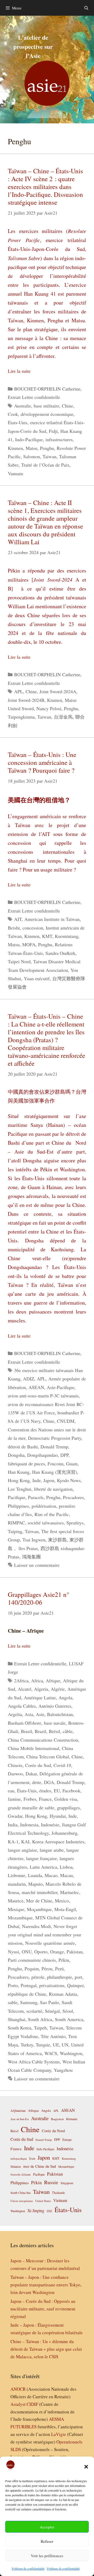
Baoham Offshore (25, 1723)
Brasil (27, 1731)
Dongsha (16, 1455)
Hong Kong (19, 1480)
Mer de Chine (39, 1901)
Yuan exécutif (37, 978)
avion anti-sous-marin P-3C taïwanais (43, 1396)
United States (43, 2201)
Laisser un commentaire (37, 1565)
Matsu (31, 448)
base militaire (46, 406)
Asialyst (18, 2404)
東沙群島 (57, 1540)
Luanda (35, 1875)
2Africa (21, 1680)
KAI (25, 1841)
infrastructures (59, 439)
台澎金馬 (63, 717)
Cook (13, 414)
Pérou (47, 1969)
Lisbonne (17, 1875)
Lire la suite (19, 371)
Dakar (31, 1774)
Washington (71, 2053)
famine (14, 1799)
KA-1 (13, 1841)
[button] (86, 2467)
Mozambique (20, 1918)
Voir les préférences (47, 2556)
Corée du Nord (53, 2131)
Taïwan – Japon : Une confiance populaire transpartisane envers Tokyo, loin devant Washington (46, 2285)
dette (37, 1782)
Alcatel (25, 1689)
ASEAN (36, 1387)
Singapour (67, 2183)
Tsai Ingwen (34, 1540)
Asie (40, 1714)
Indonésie (50, 1825)
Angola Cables (22, 1706)
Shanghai (17, 2019)
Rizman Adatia (63, 1994)
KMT (47, 936)
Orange (57, 1952)
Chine (67, 406)
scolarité (34, 2011)
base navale (55, 1723)
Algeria (41, 1689)
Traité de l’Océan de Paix (45, 465)
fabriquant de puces (26, 1464)
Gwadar (15, 1816)
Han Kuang (19, 1472)
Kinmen (15, 448)
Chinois (15, 1765)
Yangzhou (63, 2070)
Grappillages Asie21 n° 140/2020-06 (39, 1598)
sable (13, 2002)
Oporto (41, 1952)
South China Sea (20, 2193)
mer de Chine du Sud (40, 2166)
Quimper (75, 1985)
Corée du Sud (38, 1765)
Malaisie (16, 2166)
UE (56, 2045)
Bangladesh (57, 2119)
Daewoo (15, 1774)
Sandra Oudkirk (60, 953)
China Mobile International (34, 1748)
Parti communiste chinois (32, 1960)
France (45, 1799)
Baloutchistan (60, 1714)
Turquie (43, 2045)
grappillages (68, 1808)
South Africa (40, 2019)
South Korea (20, 2028)
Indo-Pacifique (29, 439)
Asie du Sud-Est (20, 2119)
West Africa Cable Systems (34, 2062)
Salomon (32, 456)
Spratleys (75, 1523)
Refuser (47, 2541)
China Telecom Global (48, 1757)
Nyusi (13, 1952)
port (78, 1977)
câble (68, 1731)
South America (69, 2019)
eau (11, 1791)
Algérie (58, 1689)
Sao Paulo (49, 2002)
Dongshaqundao (42, 1455)
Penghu (47, 448)
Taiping (15, 1531)
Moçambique (39, 1909)
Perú (59, 1969)
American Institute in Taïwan (52, 919)
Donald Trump (54, 1447)
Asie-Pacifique (61, 1387)
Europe (67, 2140)
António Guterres (55, 1706)
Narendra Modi (36, 1926)
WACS (51, 2053)
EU (57, 1791)
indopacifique (19, 2158)
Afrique (53, 1680)
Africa (37, 1680)
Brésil (54, 1731)
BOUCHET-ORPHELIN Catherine (47, 389)
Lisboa (66, 1867)
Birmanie (72, 2119)
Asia (29, 1714)
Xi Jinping (36, 2210)
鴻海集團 (31, 1557)
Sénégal (52, 2011)
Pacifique (17, 1497)
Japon (49, 1480)
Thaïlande (58, 2193)
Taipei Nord (19, 961)
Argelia (15, 1714)
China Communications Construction (43, 1740)
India (13, 1825)
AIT (18, 919)
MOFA (29, 944)
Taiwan (49, 456)
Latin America (43, 1867)
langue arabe (52, 1850)
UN (65, 2045)
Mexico (62, 1901)
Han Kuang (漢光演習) (55, 1472)
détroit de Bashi (23, 1447)
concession (33, 928)
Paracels (36, 1497)
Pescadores (73, 1497)
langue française (42, 1858)
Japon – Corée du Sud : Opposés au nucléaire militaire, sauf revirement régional (43, 2309)
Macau (66, 1875)
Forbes (30, 1799)
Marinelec (70, 1892)
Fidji (53, 431)
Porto (13, 1985)
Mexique (16, 1909)
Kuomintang (67, 936)
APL (19, 691)
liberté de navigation (53, 1489)
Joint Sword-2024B (26, 700)
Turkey (27, 2045)
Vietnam (60, 2200)
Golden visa (66, 1799)
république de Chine (27, 1994)
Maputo (36, 1884)
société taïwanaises (46, 1523)
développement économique (47, 414)
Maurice (16, 1901)
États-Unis (18, 422)
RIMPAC (16, 1523)
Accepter (47, 2527)
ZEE (49, 2211)
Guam (72, 1464)
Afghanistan (18, 2110)
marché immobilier (40, 1892)
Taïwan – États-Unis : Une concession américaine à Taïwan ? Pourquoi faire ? (42, 762)
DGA (49, 1782)
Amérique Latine (40, 1697)
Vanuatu (16, 473)
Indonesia (29, 1825)
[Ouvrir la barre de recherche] (86, 8)
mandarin (17, 1884)
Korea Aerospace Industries (58, 1841)
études (45, 1791)
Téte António (53, 2036)
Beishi (14, 928)
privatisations (52, 1985)
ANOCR (18, 2389)
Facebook (71, 1791)
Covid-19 (62, 1765)
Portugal (29, 1985)
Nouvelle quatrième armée (50, 1943)
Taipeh (40, 2028)
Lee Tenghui (20, 1489)
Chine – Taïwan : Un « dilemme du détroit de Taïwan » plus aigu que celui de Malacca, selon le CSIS (46, 2349)
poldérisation (44, 1506)
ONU (27, 1952)
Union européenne (22, 2201)
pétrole (38, 1977)
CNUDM (66, 1421)
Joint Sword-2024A (58, 691)
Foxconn (55, 1464)
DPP (64, 1455)
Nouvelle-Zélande (21, 2175)
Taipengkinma (21, 717)
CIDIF (32, 2404)
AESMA (56, 2419)
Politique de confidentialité (28, 2568)
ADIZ (29, 1379)
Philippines (18, 1506)
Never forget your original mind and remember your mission (45, 1935)
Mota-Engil (65, 1909)
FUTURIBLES (23, 2427)
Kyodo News (69, 1480)
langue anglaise (22, 1850)
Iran (32, 2158)
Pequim (32, 1969)
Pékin (64, 1960)
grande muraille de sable (31, 1808)
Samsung (29, 2002)
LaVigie (59, 2434)
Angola (65, 1697)
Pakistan (75, 1952)
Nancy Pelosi (49, 708)
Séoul (68, 2011)
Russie (51, 2182)
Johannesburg (64, 1833)
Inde (37, 1480)
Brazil (40, 1731)
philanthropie (60, 1977)
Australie (23, 406)
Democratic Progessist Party (55, 1438)
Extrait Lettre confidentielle (34, 397)
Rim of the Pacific (52, 1514)
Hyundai (58, 1816)
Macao (51, 1875)
